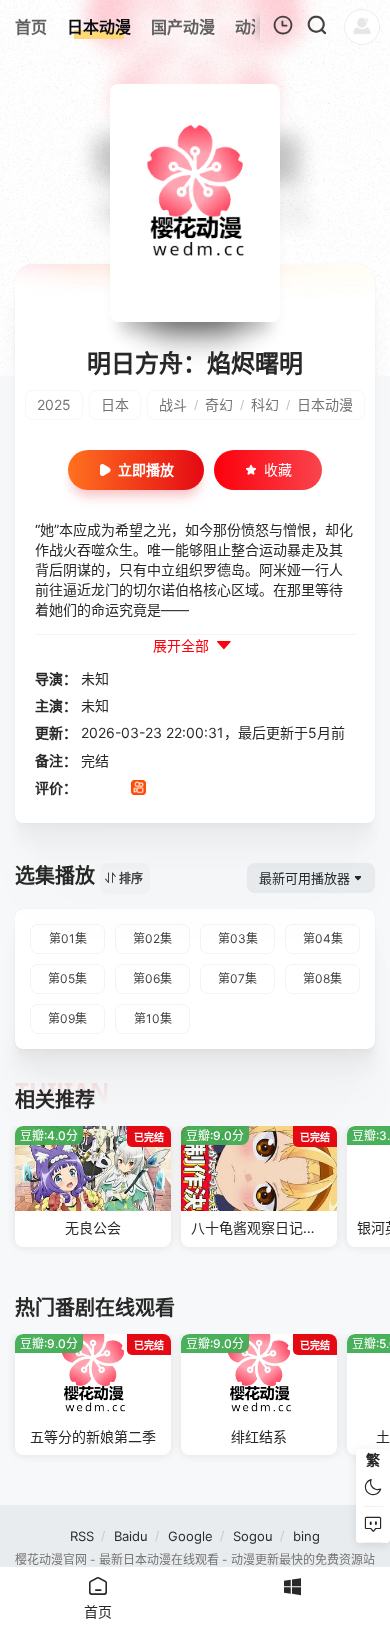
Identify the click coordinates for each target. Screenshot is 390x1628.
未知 (95, 678)
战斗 (173, 404)
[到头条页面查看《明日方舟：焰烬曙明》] (213, 789)
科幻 (265, 404)
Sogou (253, 1536)
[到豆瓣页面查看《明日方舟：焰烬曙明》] (88, 789)
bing (306, 1536)
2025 (54, 404)
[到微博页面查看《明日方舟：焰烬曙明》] (188, 789)
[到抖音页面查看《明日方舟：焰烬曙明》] (113, 789)
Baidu (131, 1536)
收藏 (278, 469)
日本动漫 (325, 404)
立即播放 (146, 469)
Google (190, 1536)
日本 (115, 404)
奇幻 (219, 404)
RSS (82, 1536)
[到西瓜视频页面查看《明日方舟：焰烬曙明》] (163, 789)
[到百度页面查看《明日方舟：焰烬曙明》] (238, 789)
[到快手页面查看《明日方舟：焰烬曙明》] (138, 789)
